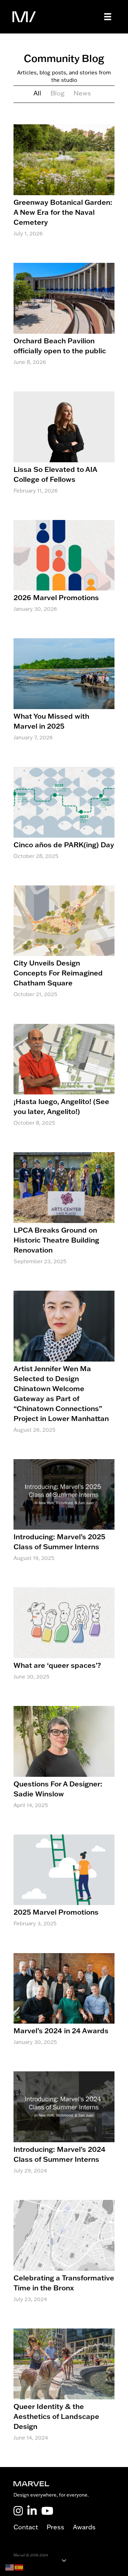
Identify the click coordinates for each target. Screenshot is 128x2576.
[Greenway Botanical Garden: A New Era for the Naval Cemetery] (64, 188)
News (82, 93)
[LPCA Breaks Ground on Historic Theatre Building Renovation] (64, 1216)
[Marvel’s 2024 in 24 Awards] (64, 2007)
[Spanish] (19, 2567)
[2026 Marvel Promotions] (64, 574)
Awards (84, 2527)
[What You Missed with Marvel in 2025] (64, 697)
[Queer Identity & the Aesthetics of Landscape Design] (64, 2392)
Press (60, 2527)
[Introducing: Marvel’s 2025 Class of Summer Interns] (64, 1518)
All (37, 93)
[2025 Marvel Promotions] (64, 1888)
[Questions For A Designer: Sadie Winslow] (64, 1765)
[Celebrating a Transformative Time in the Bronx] (64, 2259)
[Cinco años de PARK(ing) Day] (64, 821)
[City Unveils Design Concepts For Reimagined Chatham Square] (64, 949)
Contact (30, 2527)
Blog (57, 93)
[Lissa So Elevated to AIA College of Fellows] (64, 450)
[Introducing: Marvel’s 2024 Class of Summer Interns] (64, 2130)
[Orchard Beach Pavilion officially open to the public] (64, 322)
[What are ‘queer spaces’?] (64, 1641)
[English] (10, 2567)
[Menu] (108, 17)
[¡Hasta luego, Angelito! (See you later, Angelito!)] (64, 1083)
